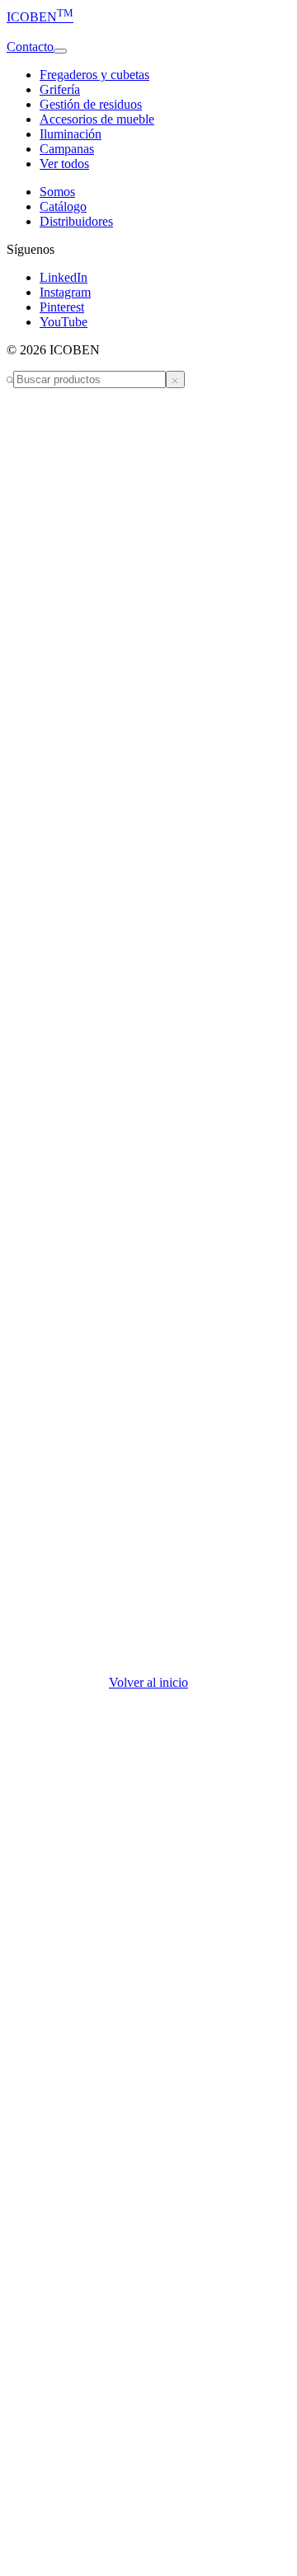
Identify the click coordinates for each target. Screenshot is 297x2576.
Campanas (67, 149)
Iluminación (71, 134)
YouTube (64, 322)
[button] (148, 32)
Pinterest (62, 307)
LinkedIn (64, 277)
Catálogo (63, 206)
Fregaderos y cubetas (94, 75)
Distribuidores (76, 221)
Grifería (60, 89)
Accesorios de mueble (97, 119)
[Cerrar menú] (175, 379)
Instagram (65, 292)
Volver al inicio (148, 1682)
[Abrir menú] (60, 51)
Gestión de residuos (91, 104)
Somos (57, 192)
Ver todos (64, 164)
